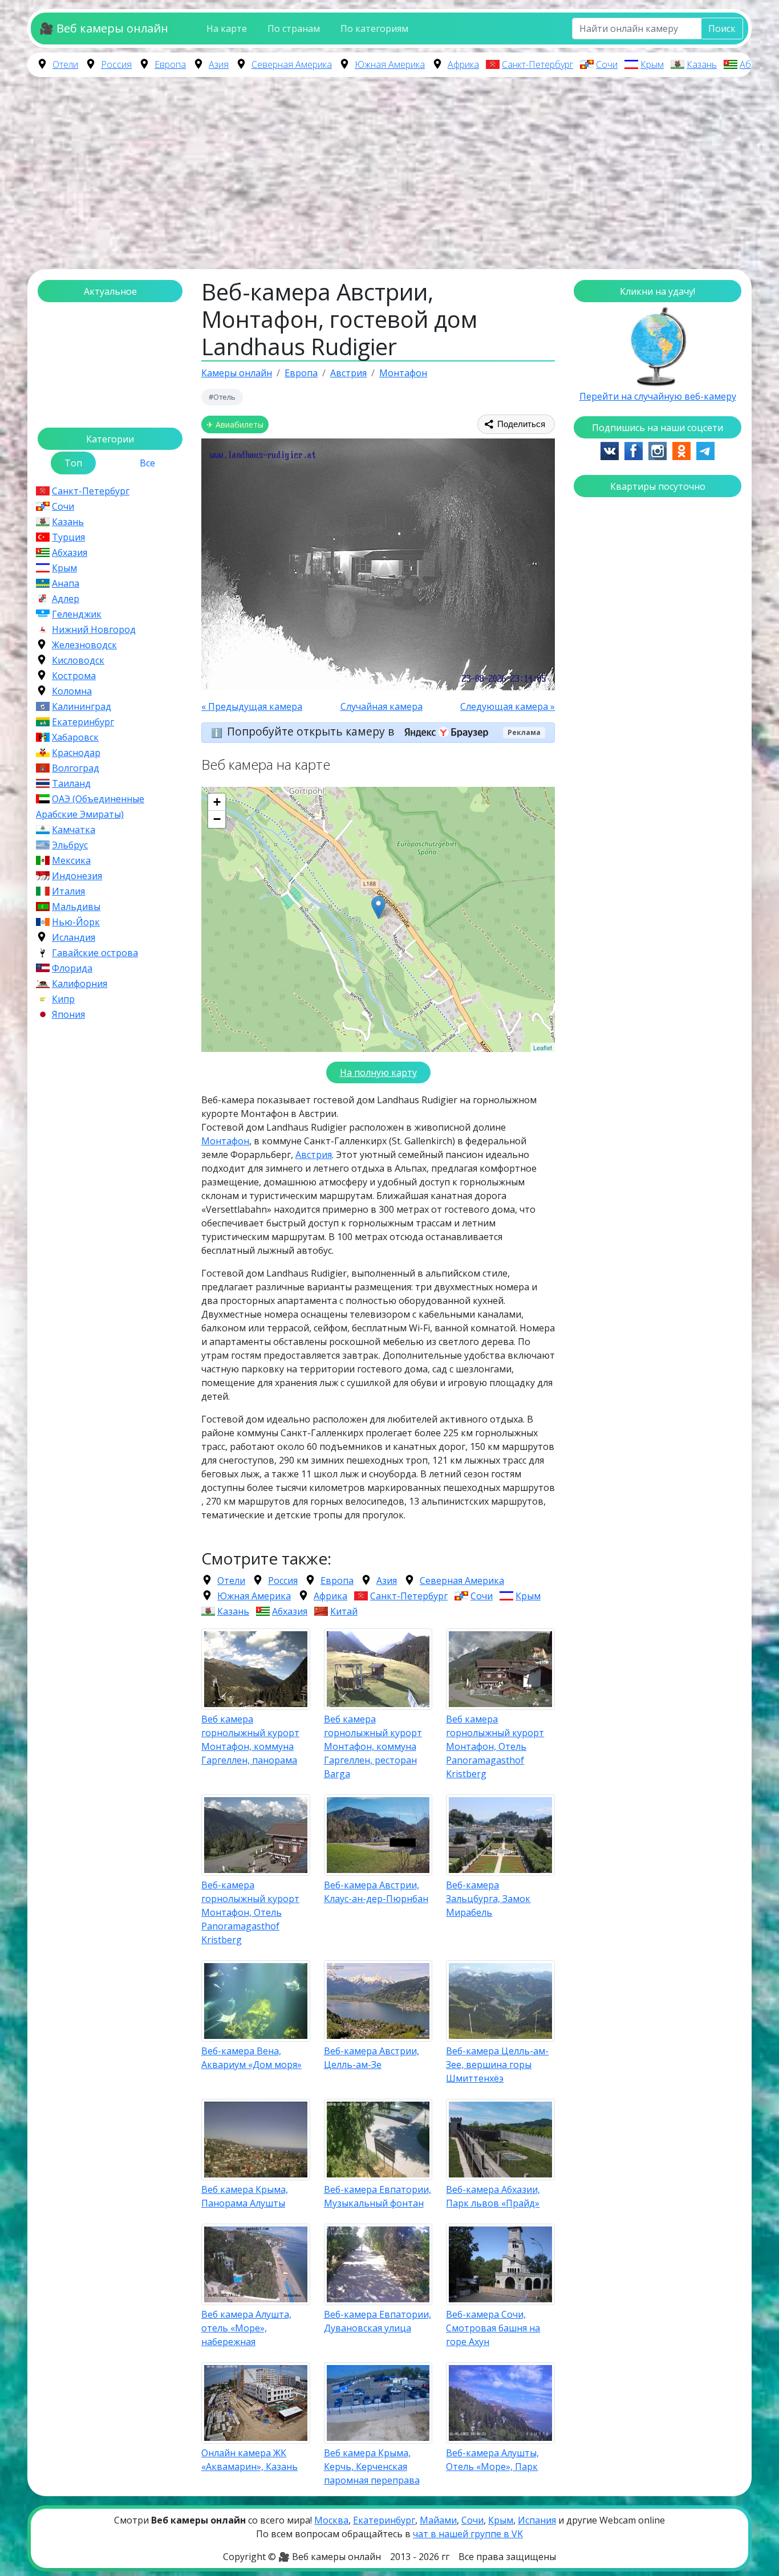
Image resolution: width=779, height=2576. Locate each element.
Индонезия (77, 876)
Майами (438, 2520)
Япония (68, 1014)
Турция (68, 537)
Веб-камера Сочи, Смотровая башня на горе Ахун (493, 2328)
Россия (116, 64)
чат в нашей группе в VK (468, 2534)
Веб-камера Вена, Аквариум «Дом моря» (251, 2058)
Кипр (63, 999)
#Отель (222, 397)
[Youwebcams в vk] (610, 450)
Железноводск (84, 645)
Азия (219, 64)
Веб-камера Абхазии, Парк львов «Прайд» (493, 2196)
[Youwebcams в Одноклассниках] (681, 450)
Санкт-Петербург (537, 64)
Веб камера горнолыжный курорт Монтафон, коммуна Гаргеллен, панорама (250, 1740)
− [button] (217, 819)
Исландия (74, 937)
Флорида (72, 968)
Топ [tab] (73, 463)
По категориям (374, 29)
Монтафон (225, 1141)
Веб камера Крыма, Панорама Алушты (245, 2196)
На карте (227, 29)
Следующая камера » (508, 706)
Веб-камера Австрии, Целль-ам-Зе (372, 2058)
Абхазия (757, 64)
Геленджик (77, 614)
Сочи (607, 64)
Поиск (722, 29)
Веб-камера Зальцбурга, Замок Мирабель (488, 1899)
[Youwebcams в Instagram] (658, 450)
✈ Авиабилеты (235, 424)
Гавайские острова (95, 953)
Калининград (82, 706)
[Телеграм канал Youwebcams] (705, 450)
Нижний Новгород (94, 629)
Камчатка (74, 830)
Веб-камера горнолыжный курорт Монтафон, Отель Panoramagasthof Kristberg (250, 1912)
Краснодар (76, 753)
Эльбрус (70, 845)
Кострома (74, 676)
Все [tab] (147, 463)
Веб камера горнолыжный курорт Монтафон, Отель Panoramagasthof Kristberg (495, 1746)
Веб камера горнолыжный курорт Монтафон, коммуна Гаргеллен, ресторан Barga (373, 1746)
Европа (170, 64)
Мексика (71, 860)
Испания (537, 2520)
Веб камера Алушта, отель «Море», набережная (246, 2328)
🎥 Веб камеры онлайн (104, 28)
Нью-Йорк (76, 922)
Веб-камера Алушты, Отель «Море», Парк (492, 2460)
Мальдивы (76, 907)
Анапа (66, 583)
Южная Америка (390, 64)
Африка (463, 64)
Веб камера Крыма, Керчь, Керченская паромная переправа (372, 2467)
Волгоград (76, 768)
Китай (344, 1611)
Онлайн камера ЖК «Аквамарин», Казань (249, 2460)
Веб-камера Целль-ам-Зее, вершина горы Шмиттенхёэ (497, 2065)
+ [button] (217, 802)
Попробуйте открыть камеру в (312, 731)
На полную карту (378, 1072)
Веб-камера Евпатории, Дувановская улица (378, 2321)
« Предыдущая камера (252, 706)
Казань (702, 64)
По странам (294, 29)
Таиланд (71, 783)
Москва (331, 2520)
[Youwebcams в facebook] (634, 450)
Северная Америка (292, 64)
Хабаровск (75, 737)
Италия (68, 891)
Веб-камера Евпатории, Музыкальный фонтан (378, 2196)
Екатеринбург (83, 722)
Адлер (66, 599)
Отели (65, 64)
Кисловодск (78, 660)
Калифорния (80, 984)
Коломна (72, 691)
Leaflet (543, 1047)
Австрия (314, 1155)
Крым (652, 64)
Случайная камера (382, 706)
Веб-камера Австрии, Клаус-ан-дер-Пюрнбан (376, 1892)
